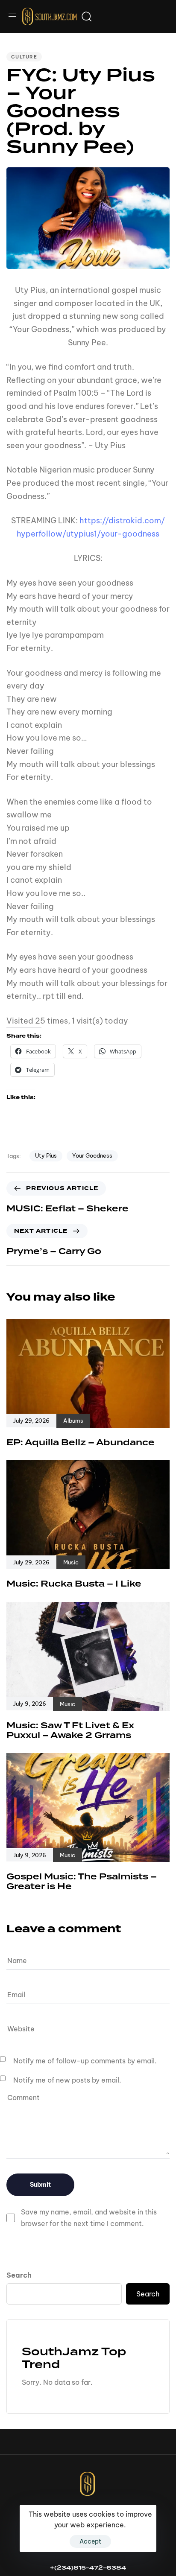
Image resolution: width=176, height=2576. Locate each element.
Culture (24, 57)
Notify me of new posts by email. (67, 2080)
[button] (15, 16)
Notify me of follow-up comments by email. (85, 2061)
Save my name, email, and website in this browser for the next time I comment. (89, 2218)
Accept (90, 2541)
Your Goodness (92, 1155)
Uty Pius (46, 1155)
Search (19, 2275)
